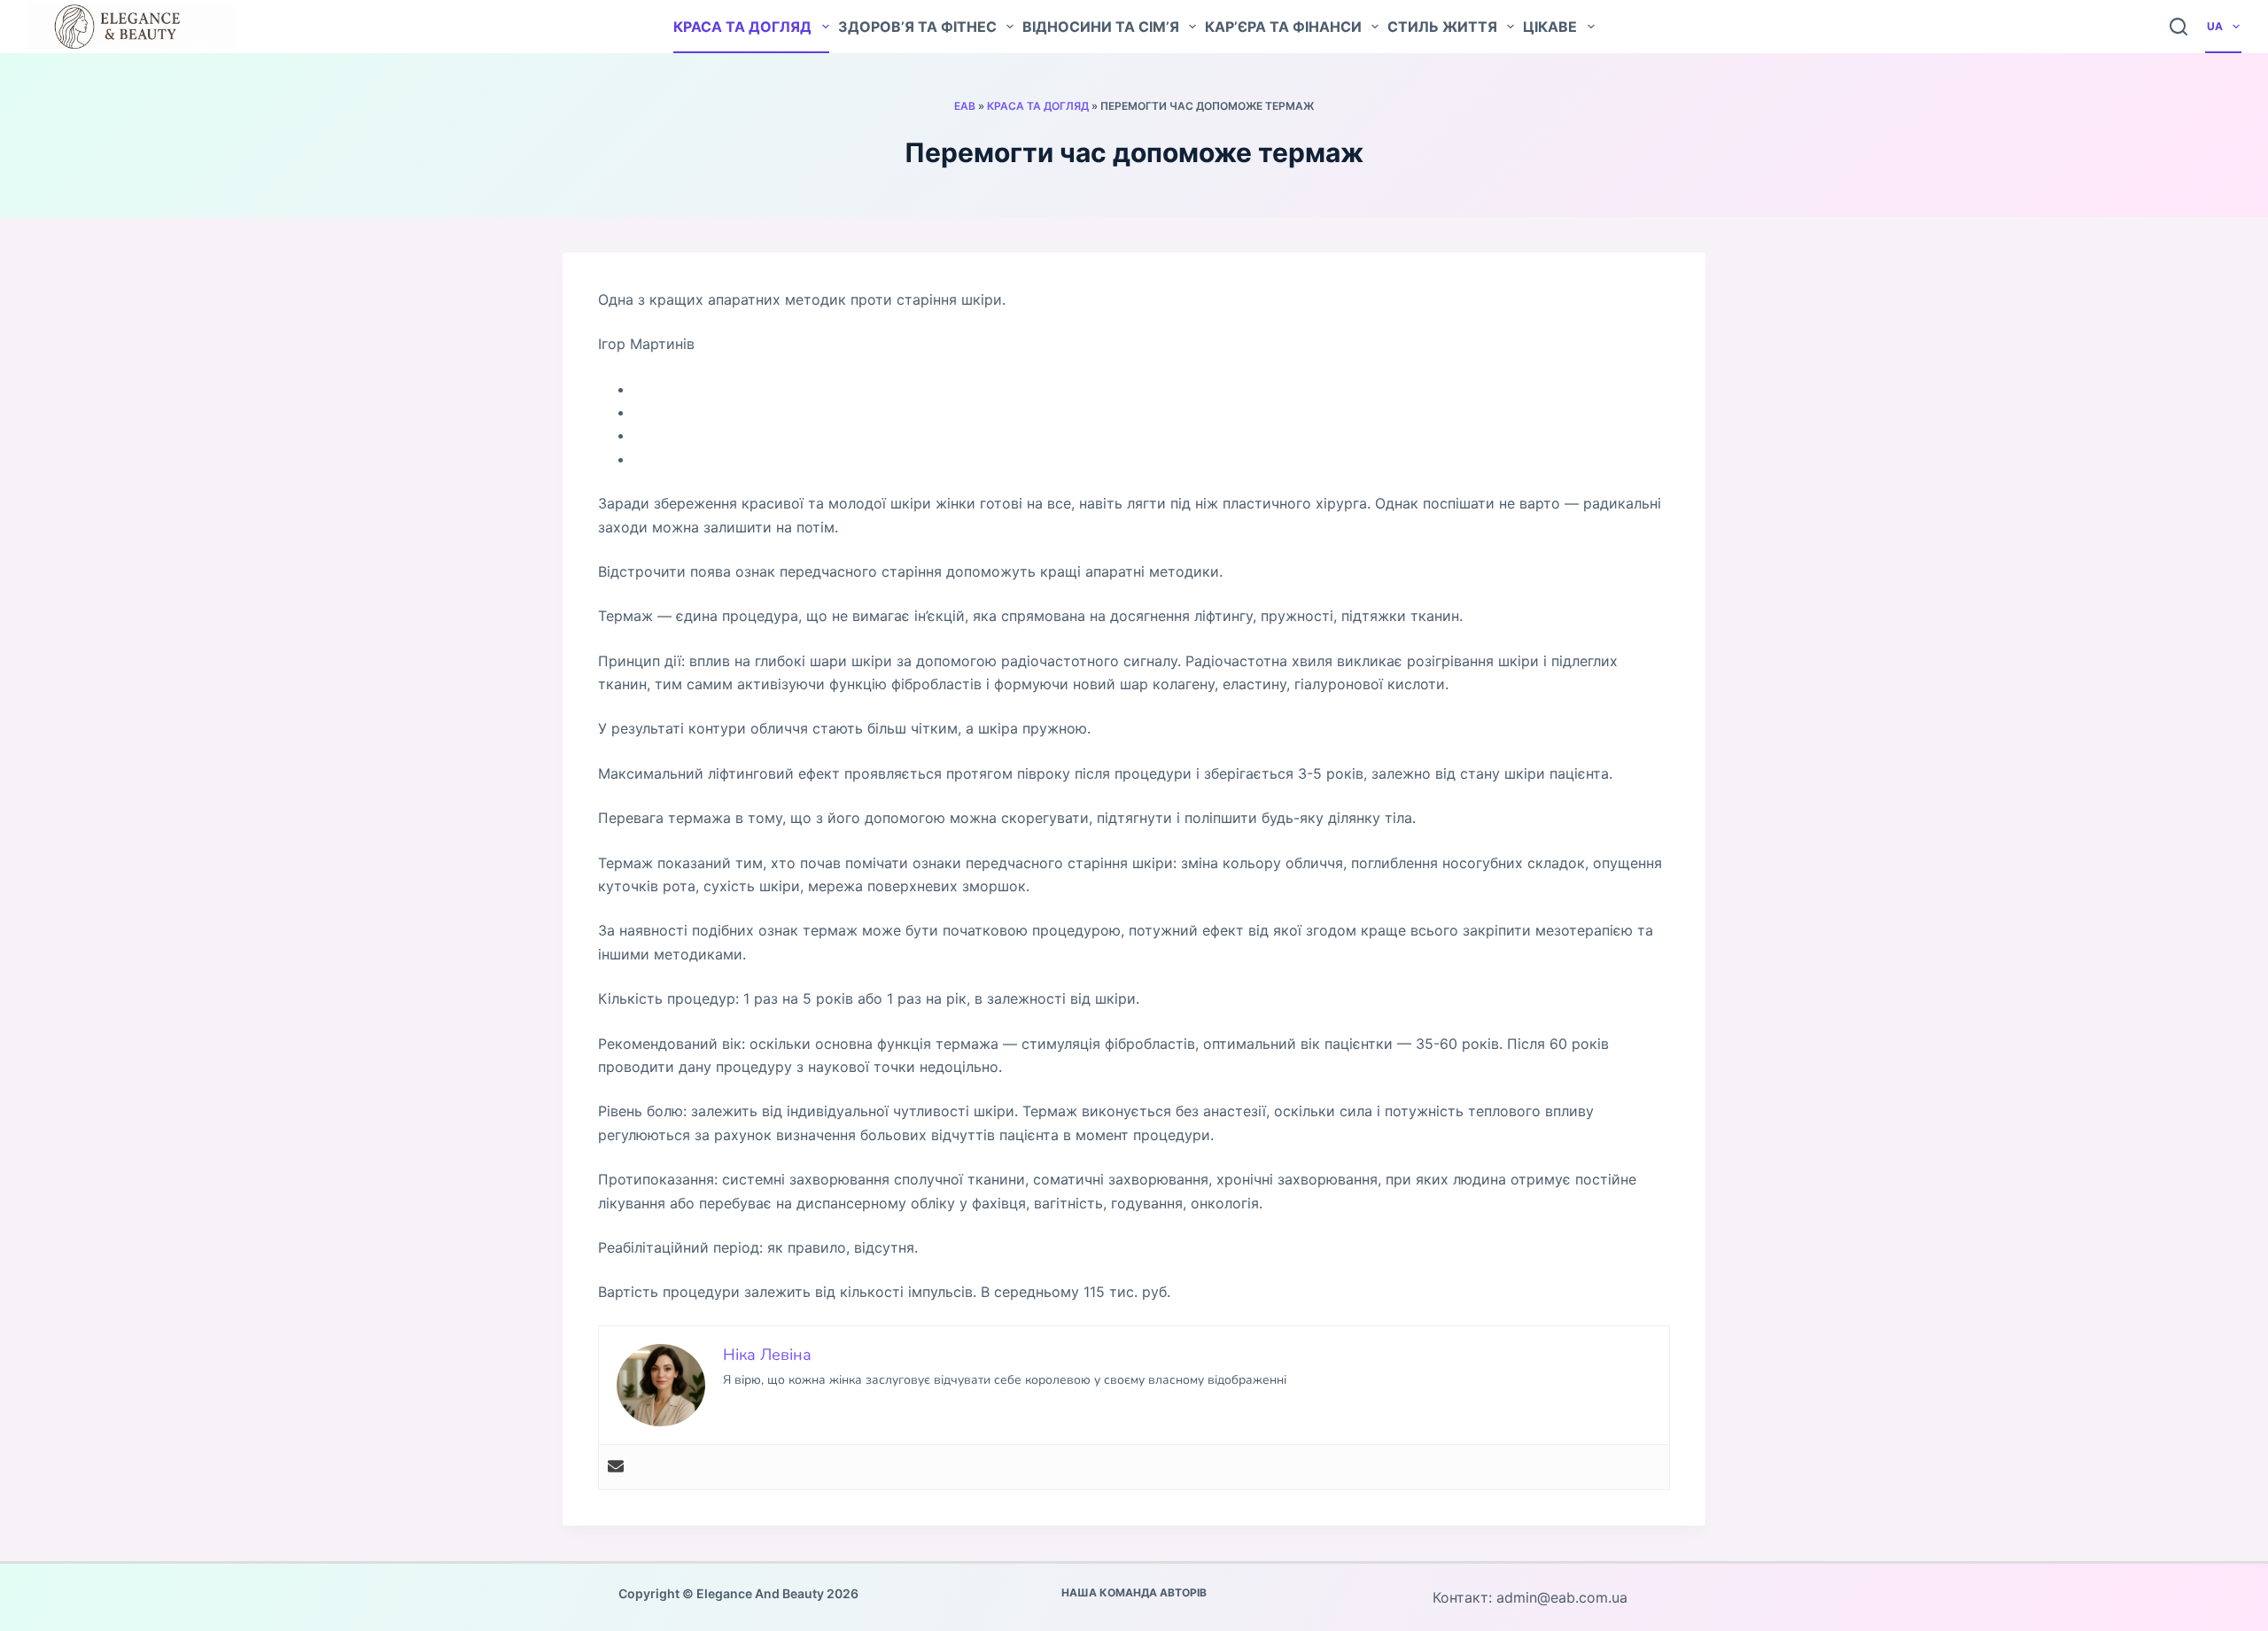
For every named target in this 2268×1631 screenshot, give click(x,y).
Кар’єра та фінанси (1283, 27)
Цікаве (1550, 27)
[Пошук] (2179, 27)
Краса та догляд (742, 27)
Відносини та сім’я (1101, 27)
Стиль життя (1442, 27)
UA (2215, 26)
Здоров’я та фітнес (917, 27)
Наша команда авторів (1134, 1592)
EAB (965, 106)
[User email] (616, 1467)
